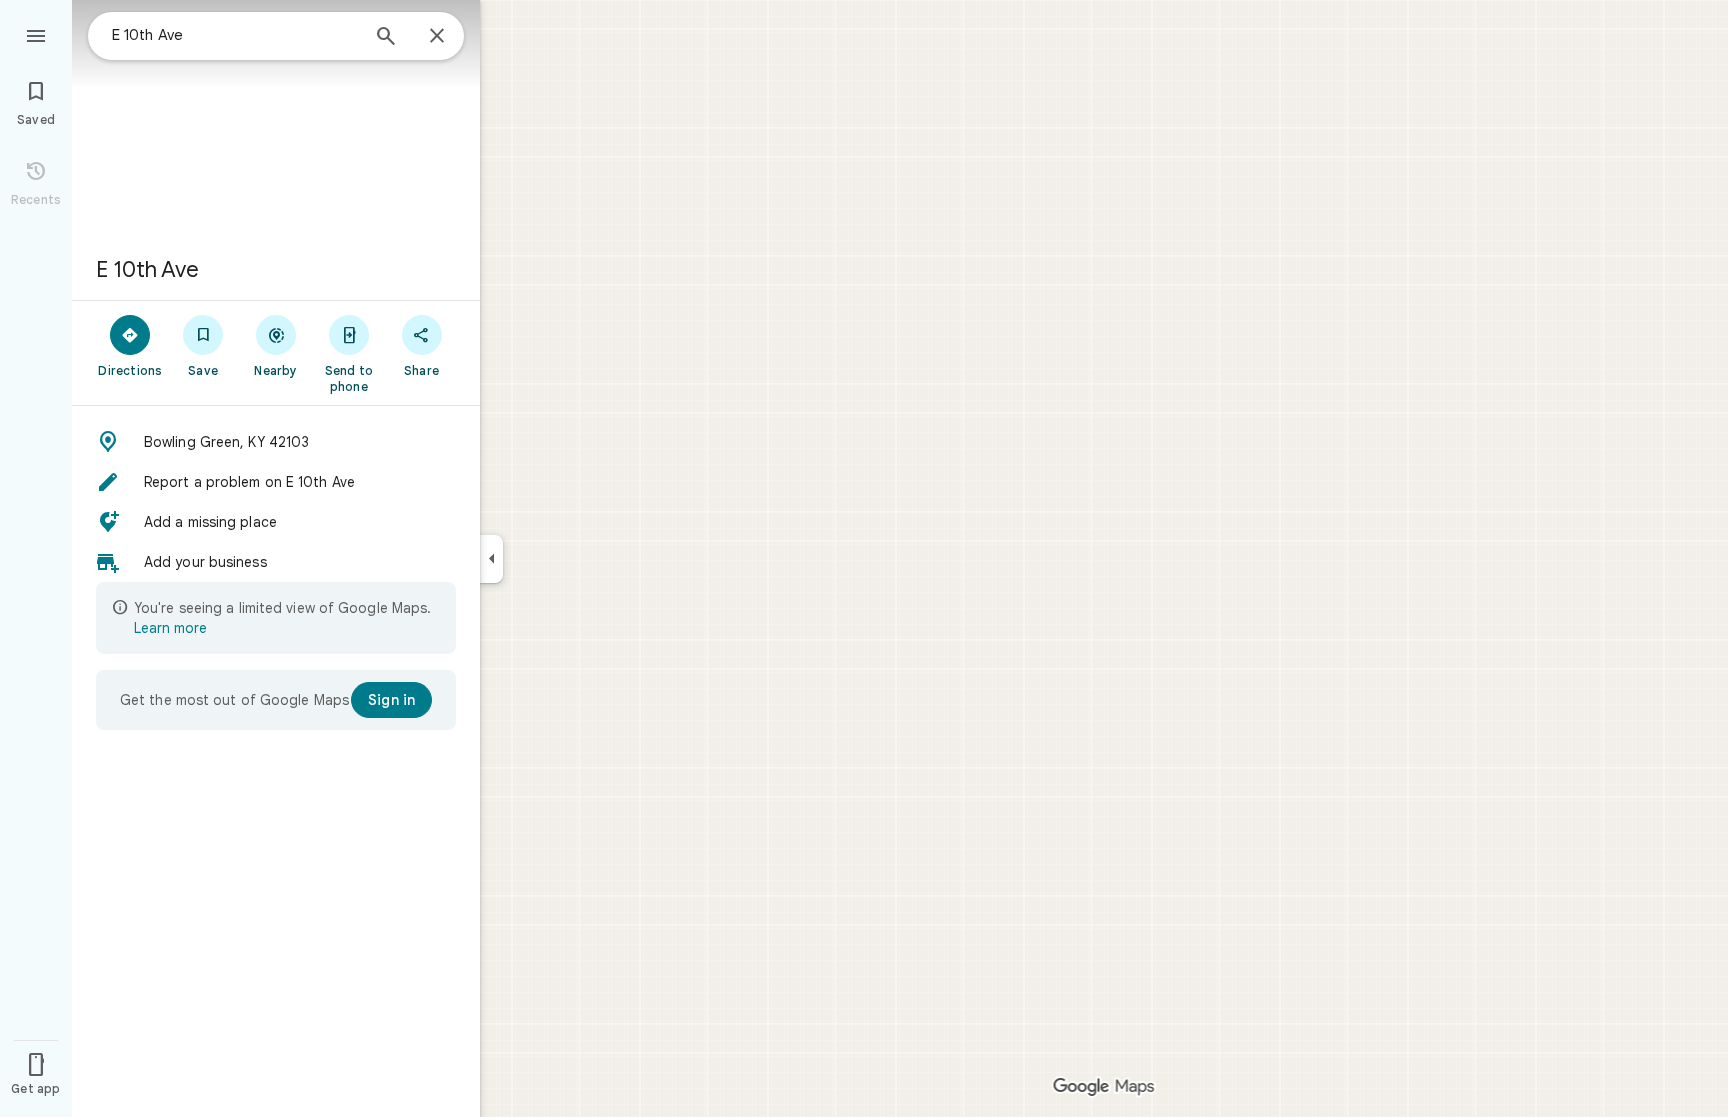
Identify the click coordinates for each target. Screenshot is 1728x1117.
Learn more (170, 628)
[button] (276, 442)
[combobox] (235, 35)
